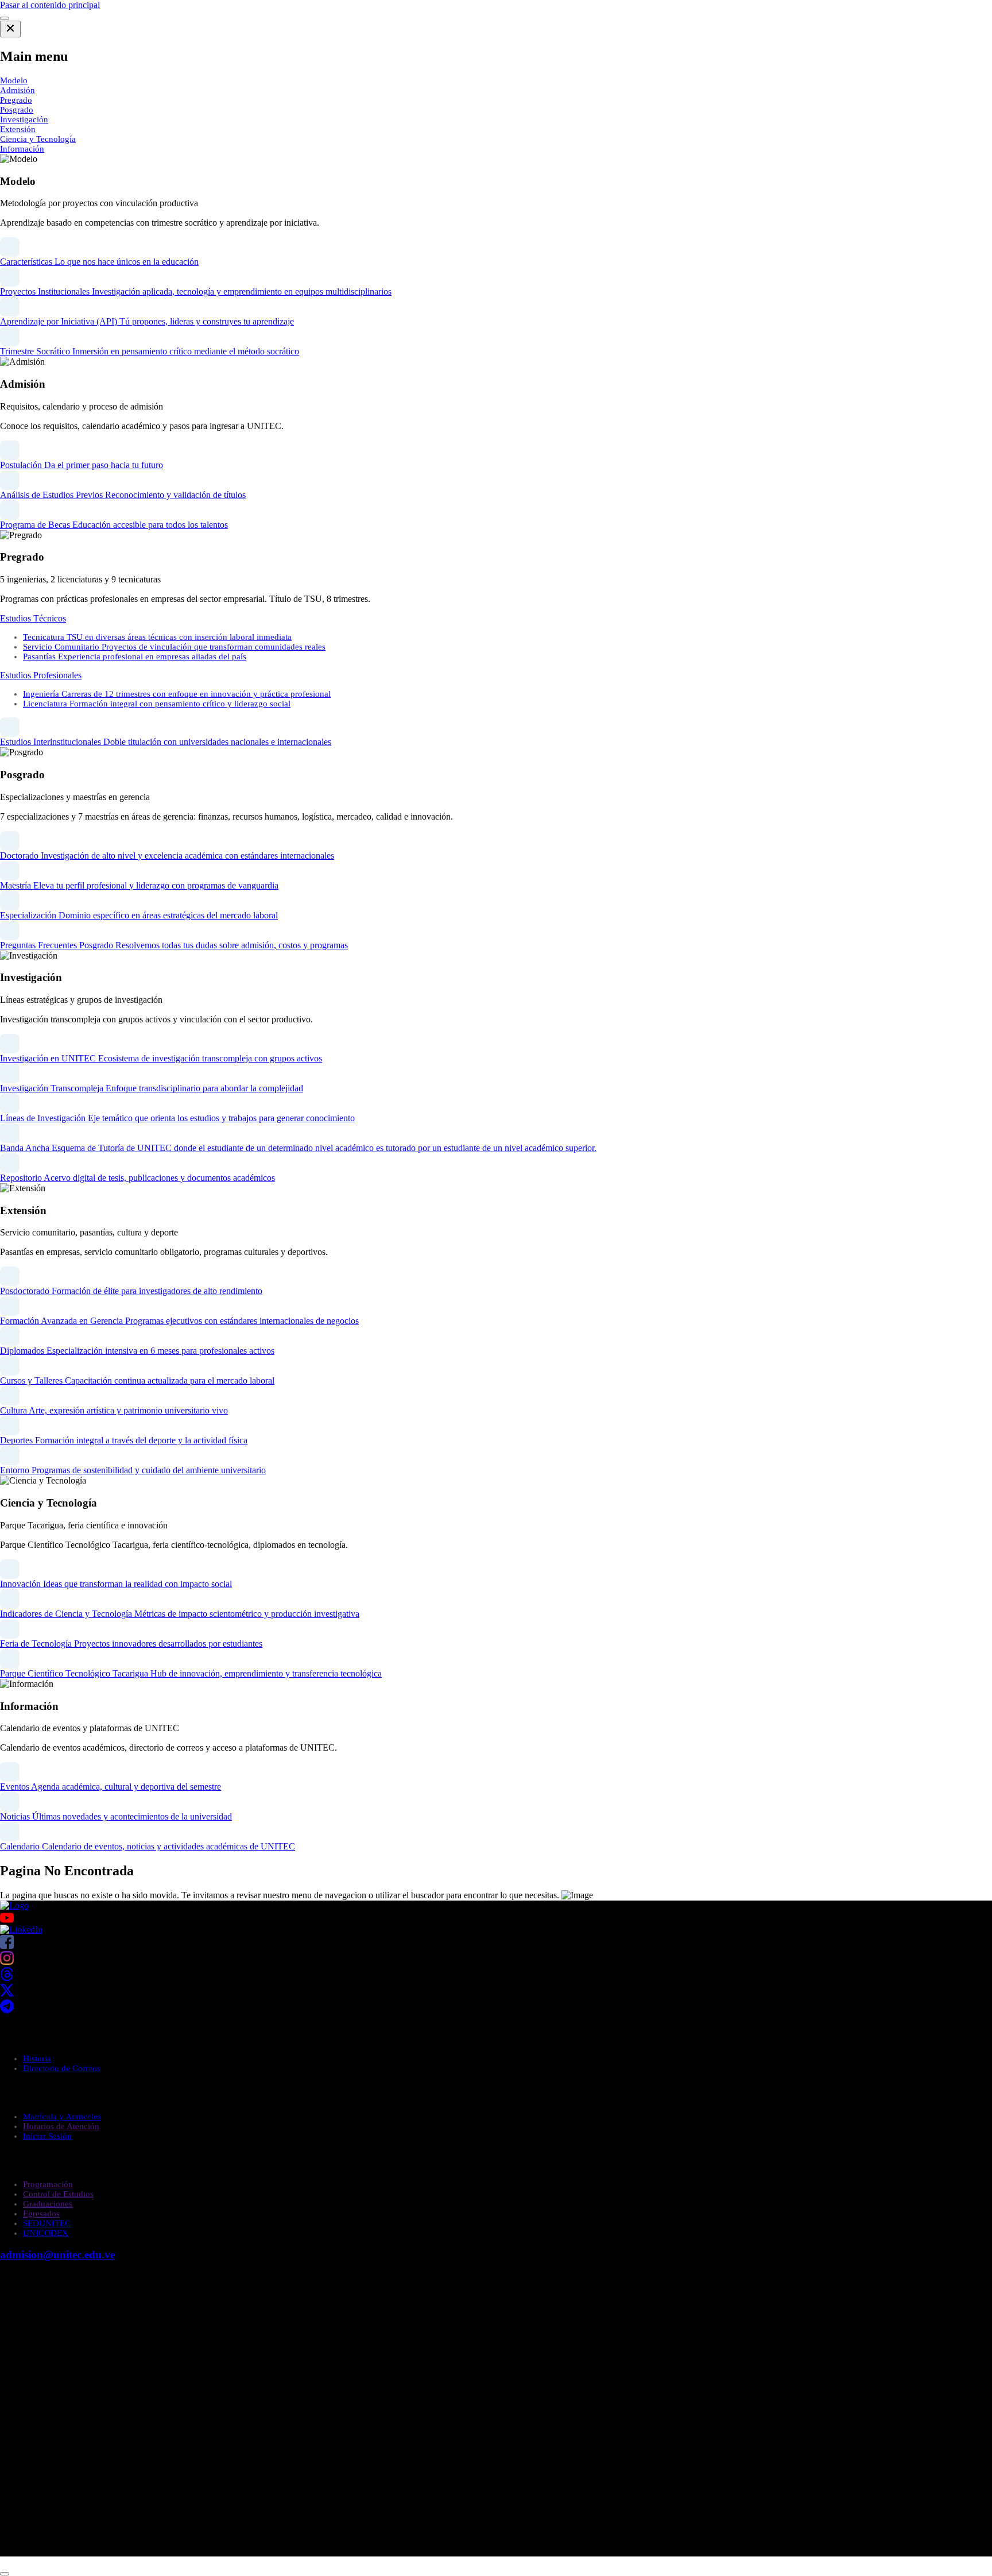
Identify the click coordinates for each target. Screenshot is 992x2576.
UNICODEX (46, 2233)
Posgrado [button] (17, 110)
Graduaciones (48, 2204)
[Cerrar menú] (10, 29)
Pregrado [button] (16, 100)
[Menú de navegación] (5, 18)
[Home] (14, 1905)
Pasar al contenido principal (50, 5)
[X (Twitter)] (7, 1994)
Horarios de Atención (61, 2126)
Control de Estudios (58, 2194)
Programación (48, 2184)
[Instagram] (7, 1962)
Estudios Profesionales (41, 675)
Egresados (41, 2214)
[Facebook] (7, 1946)
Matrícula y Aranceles (62, 2117)
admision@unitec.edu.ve (57, 2255)
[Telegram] (7, 2010)
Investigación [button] (24, 119)
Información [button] (22, 149)
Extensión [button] (18, 129)
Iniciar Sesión (47, 2136)
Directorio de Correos (62, 2068)
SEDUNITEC (47, 2223)
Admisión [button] (18, 90)
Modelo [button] (14, 80)
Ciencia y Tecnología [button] (38, 139)
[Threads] (7, 1978)
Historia (37, 2059)
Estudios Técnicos (33, 618)
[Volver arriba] (5, 2574)
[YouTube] (496, 1918)
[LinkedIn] (21, 1930)
